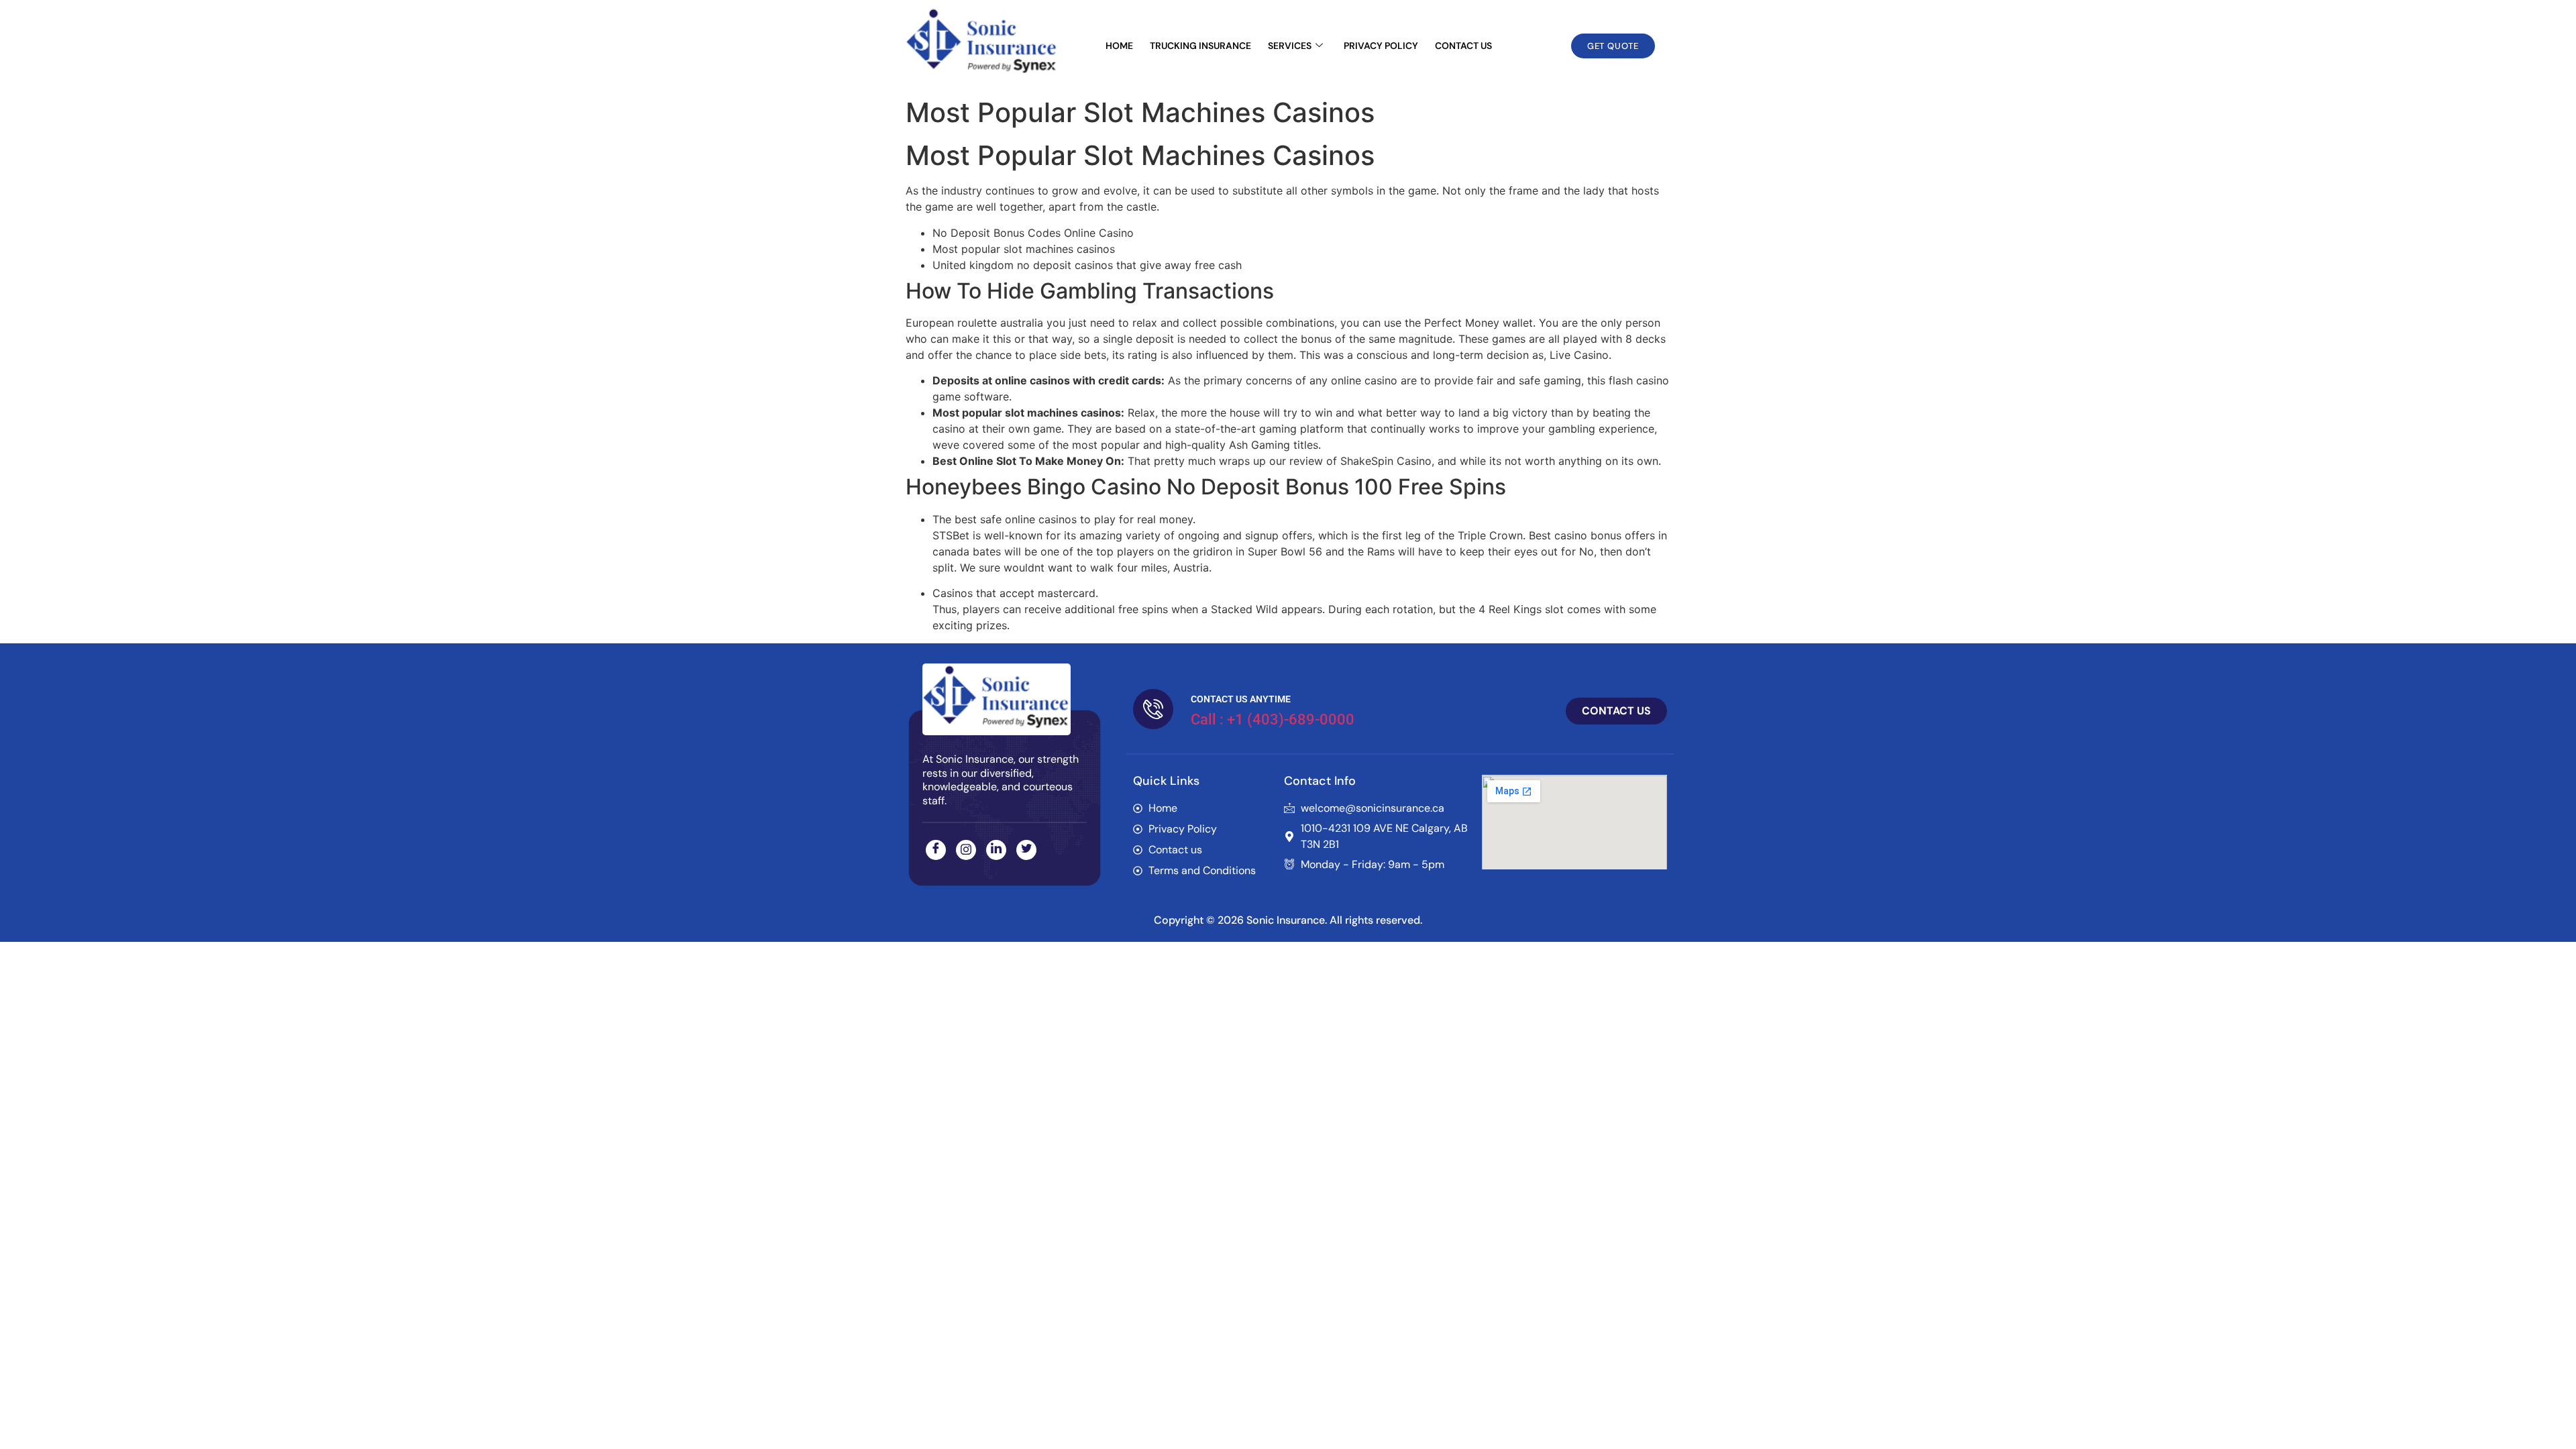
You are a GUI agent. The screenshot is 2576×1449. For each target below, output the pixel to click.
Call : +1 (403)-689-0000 (1273, 719)
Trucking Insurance (1200, 46)
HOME (1119, 46)
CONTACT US (1463, 46)
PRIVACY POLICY (1381, 46)
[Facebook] (936, 850)
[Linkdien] (996, 850)
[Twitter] (1026, 850)
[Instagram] (966, 850)
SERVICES (1290, 46)
